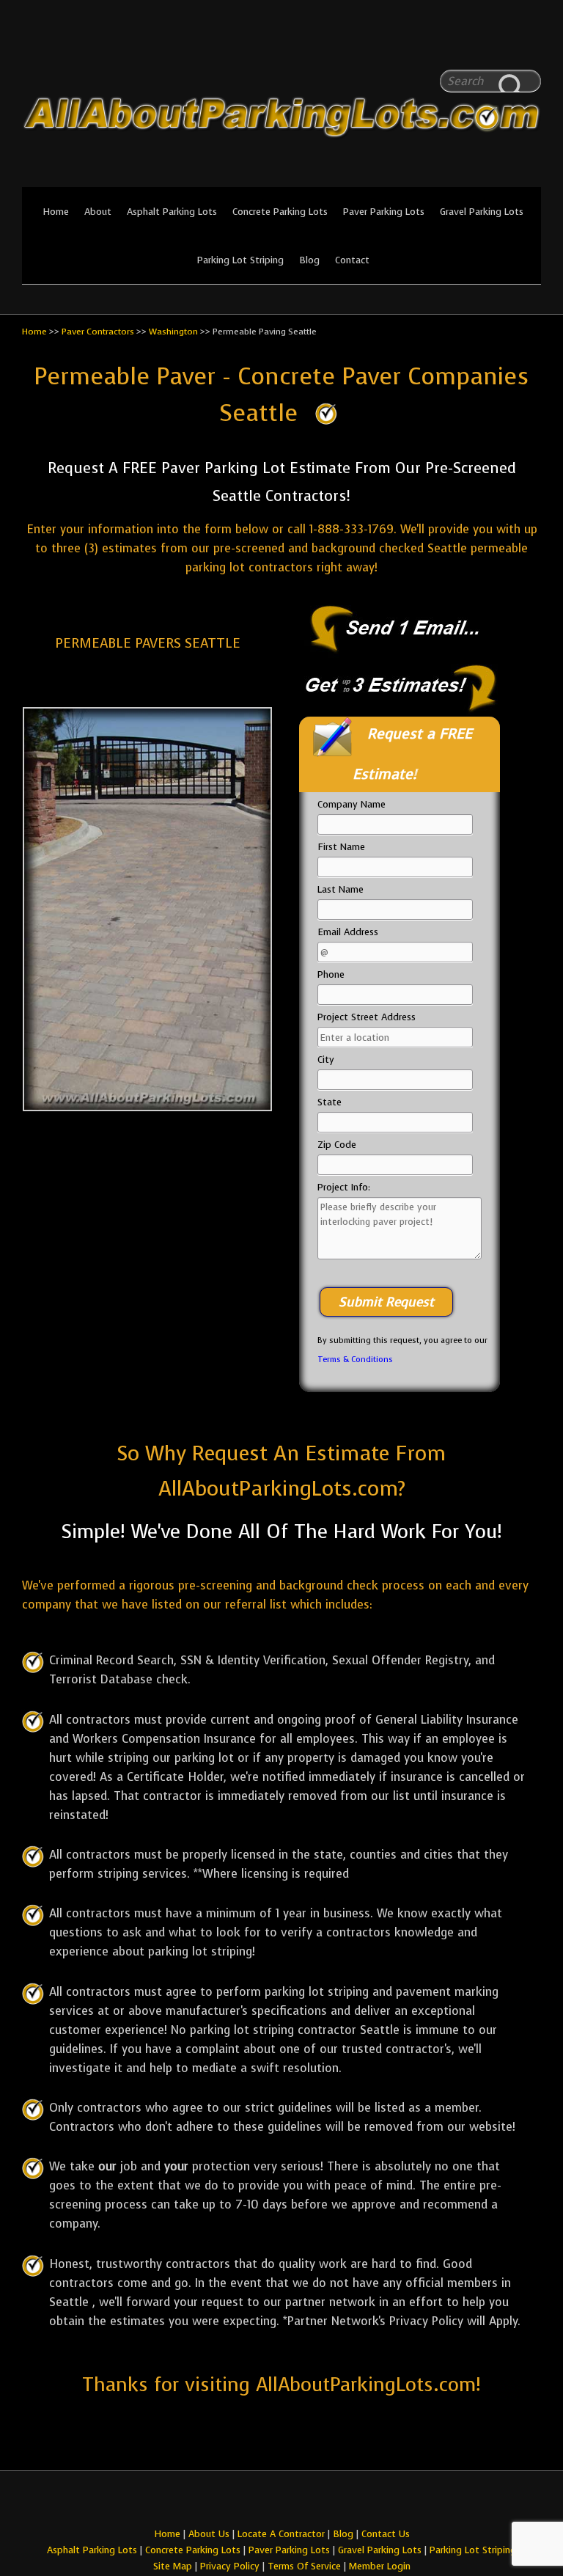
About (98, 212)
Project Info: (344, 1187)
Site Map (173, 2566)
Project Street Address (367, 1017)
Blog (309, 260)
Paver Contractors (98, 332)
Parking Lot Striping (240, 260)
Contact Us (386, 2534)
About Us (209, 2534)
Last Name (341, 889)
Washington (173, 332)
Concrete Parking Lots (280, 212)
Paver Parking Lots (384, 212)
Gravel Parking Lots (482, 212)
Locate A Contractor (281, 2534)
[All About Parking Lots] (281, 178)
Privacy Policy (230, 2566)
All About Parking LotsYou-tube (530, 44)
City (326, 1060)
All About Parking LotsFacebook (501, 44)
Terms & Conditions (355, 1360)
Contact (352, 260)
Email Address (348, 932)
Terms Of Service (306, 2566)
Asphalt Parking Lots (172, 212)
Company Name (352, 804)
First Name (341, 847)
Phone (331, 974)
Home (56, 212)
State (330, 1102)
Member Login (380, 2566)
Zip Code (337, 1145)
